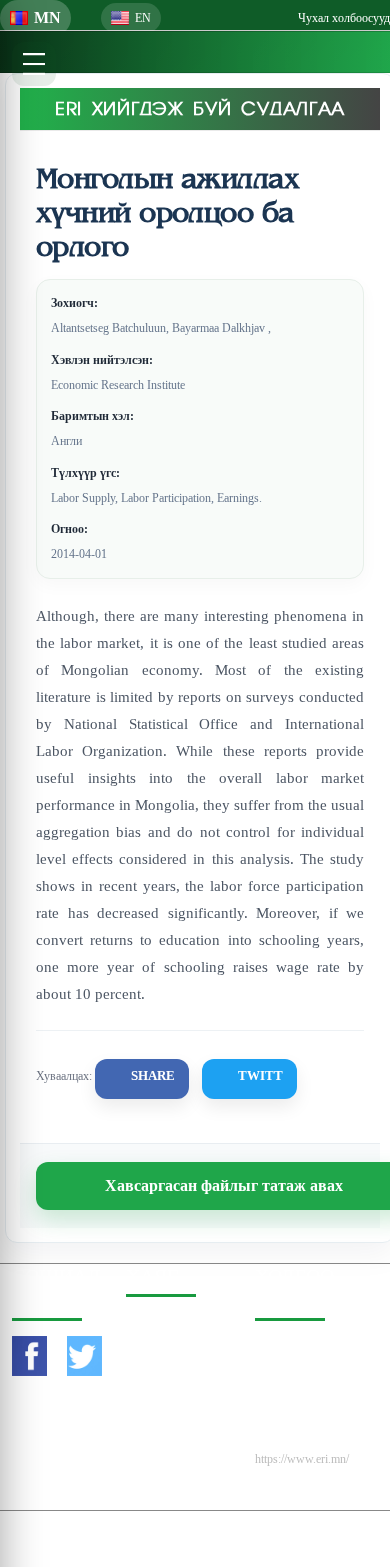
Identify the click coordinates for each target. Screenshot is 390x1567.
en (143, 18)
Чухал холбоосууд (344, 18)
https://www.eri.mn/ (302, 1459)
